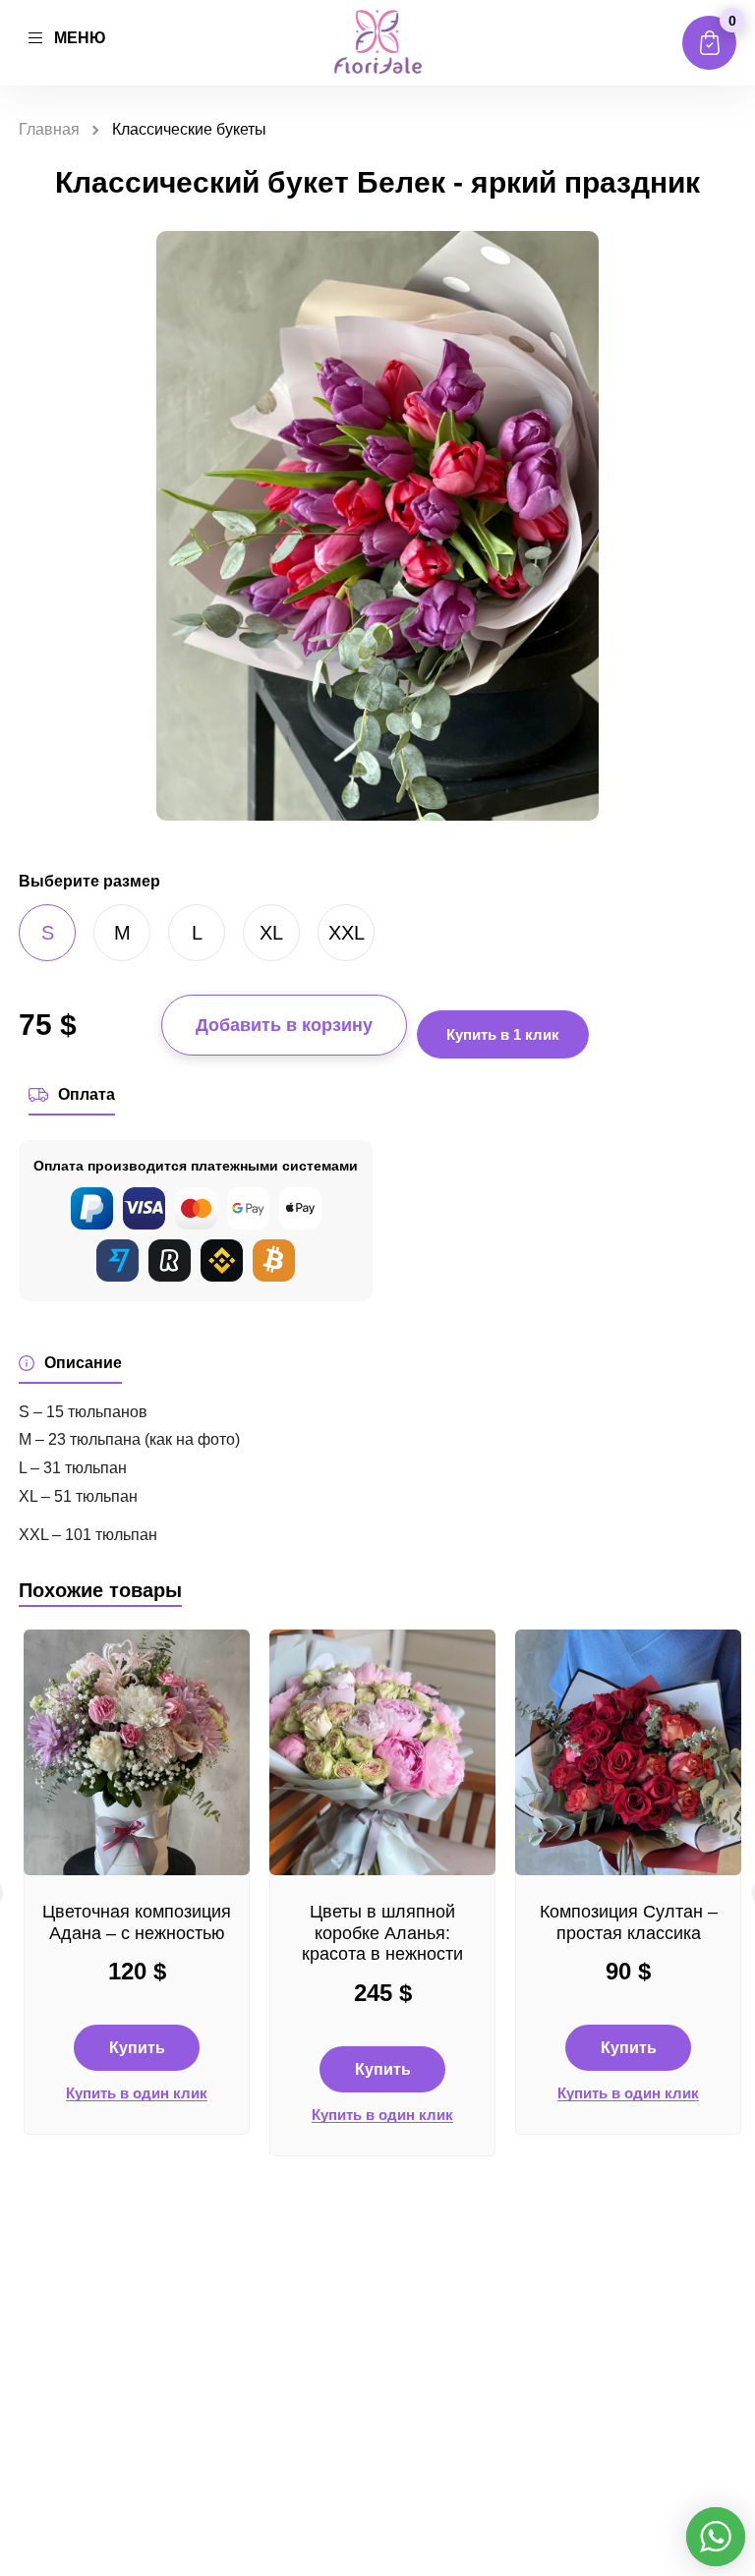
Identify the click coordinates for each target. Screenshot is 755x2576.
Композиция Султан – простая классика (629, 1922)
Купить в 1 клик (503, 1034)
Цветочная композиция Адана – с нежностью (137, 1922)
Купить (137, 2048)
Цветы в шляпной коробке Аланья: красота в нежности (382, 1933)
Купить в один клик (137, 2093)
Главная (49, 129)
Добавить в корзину (284, 1025)
